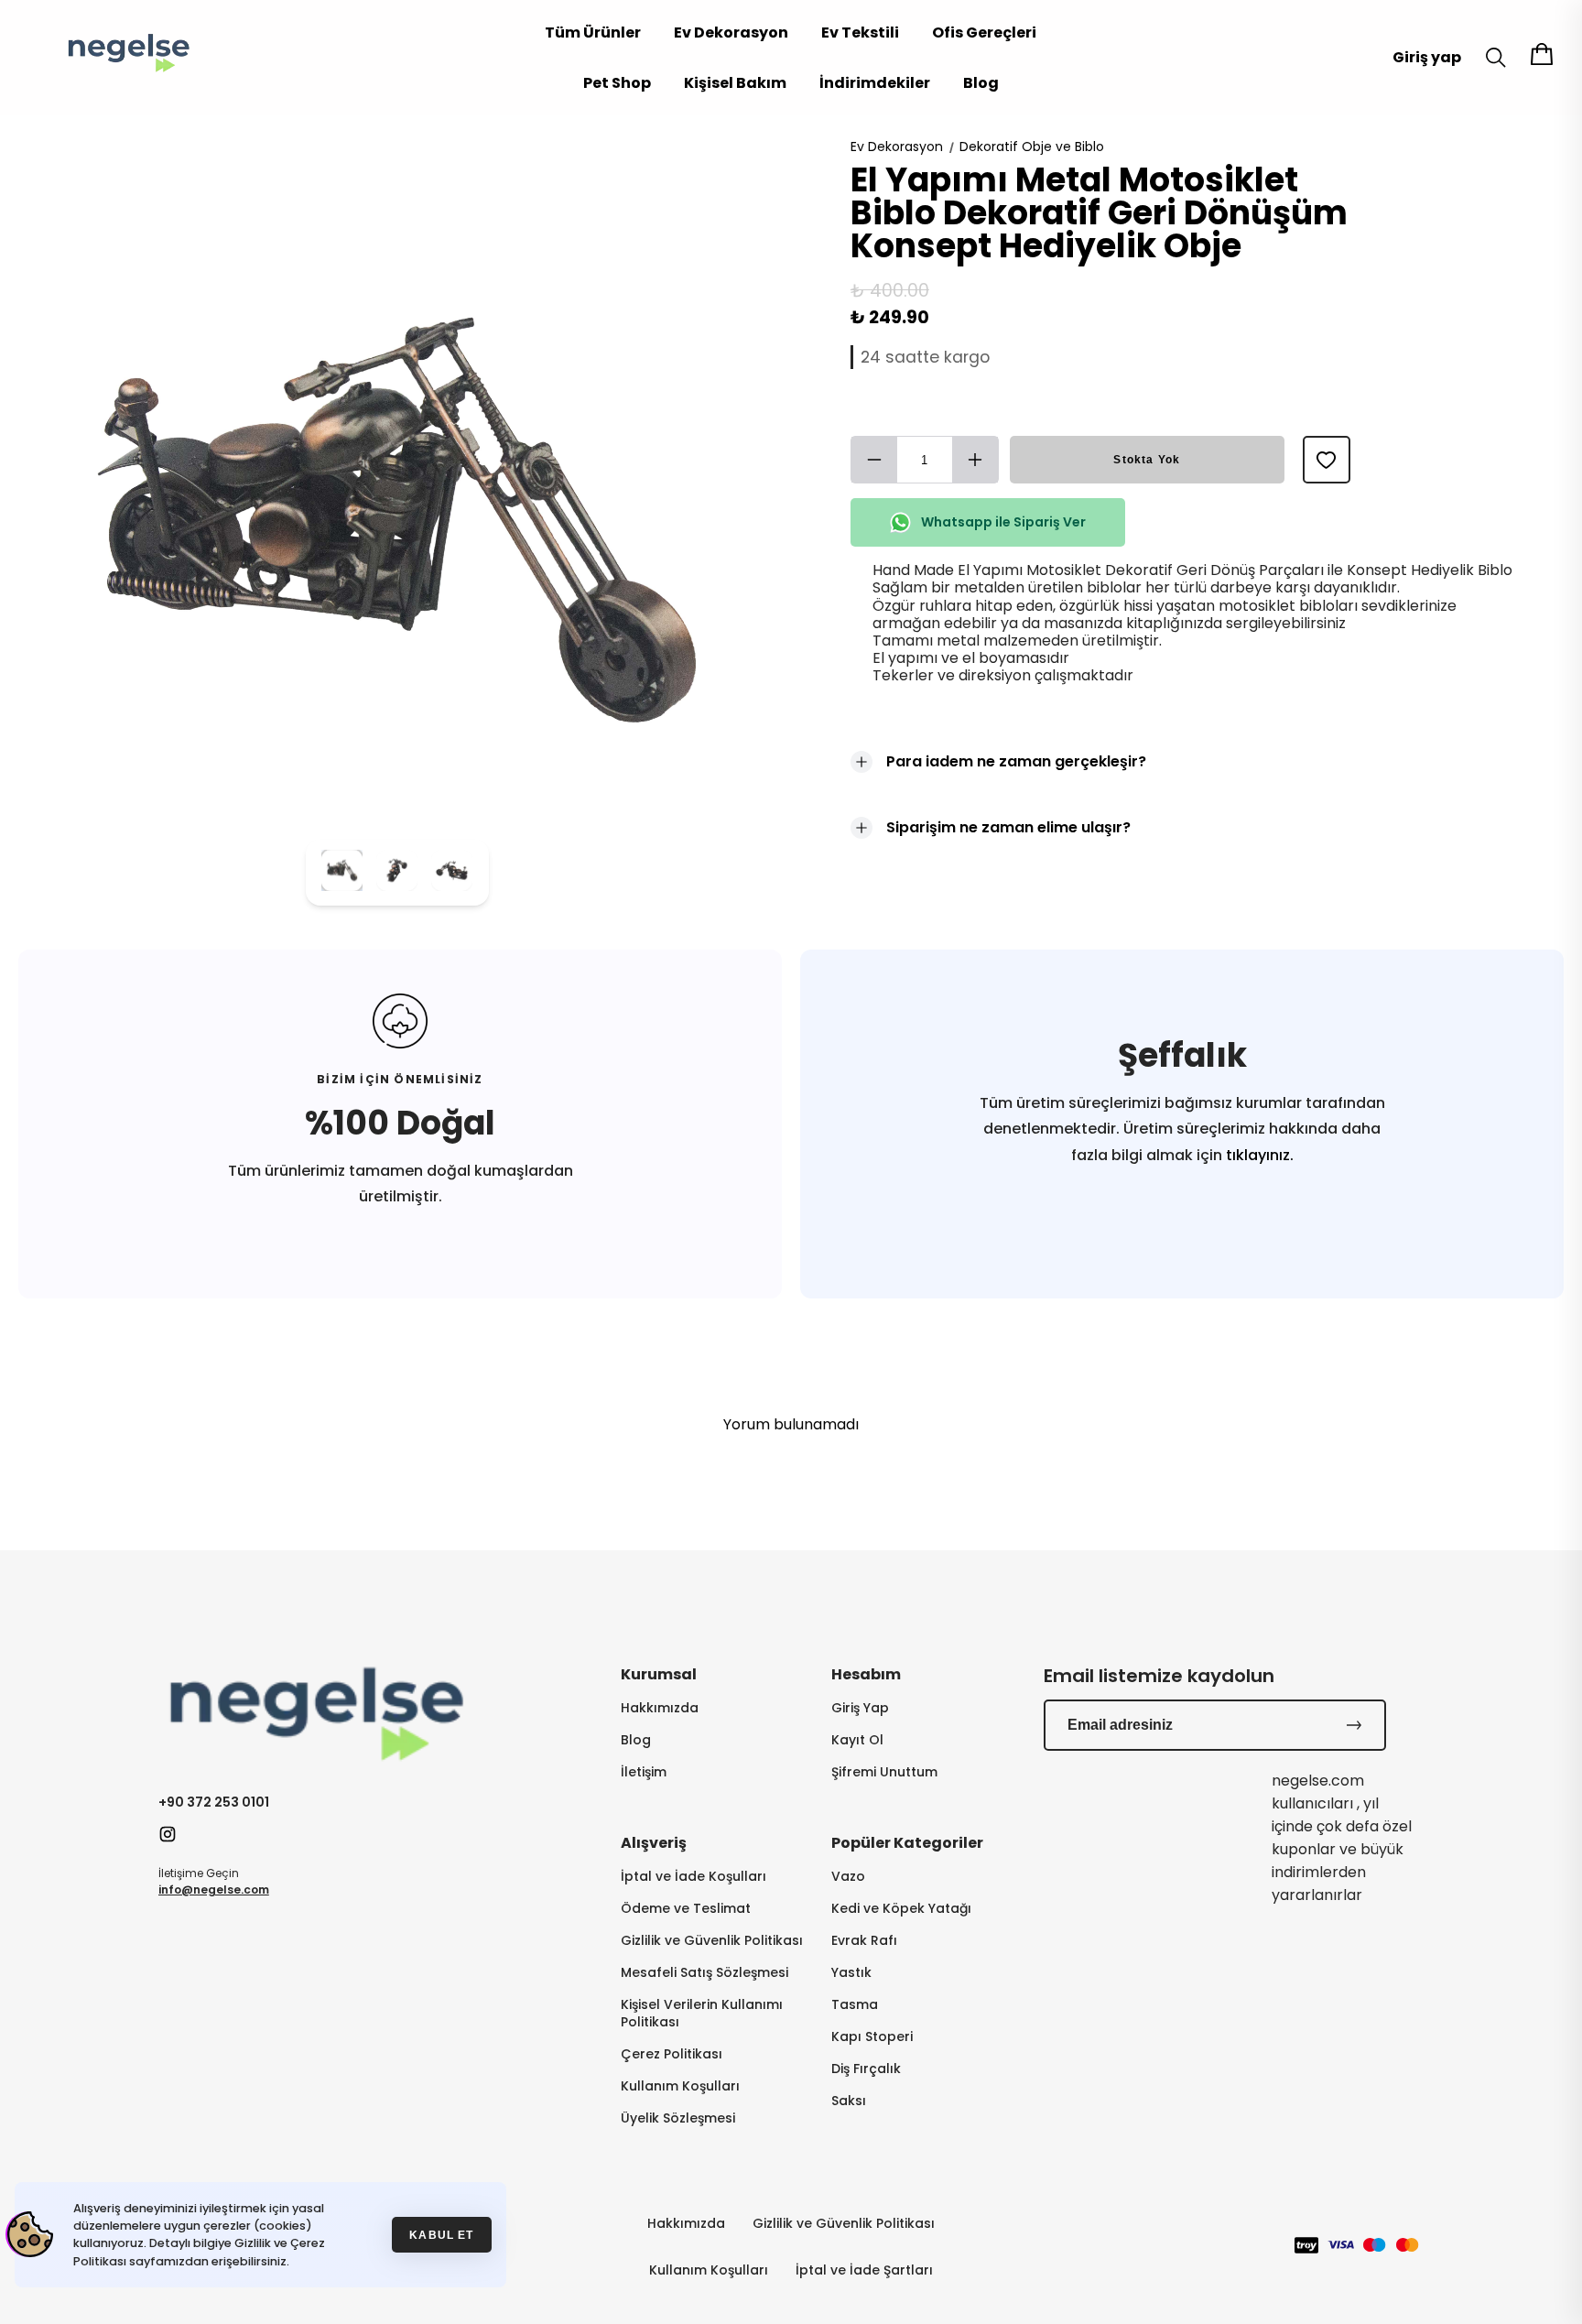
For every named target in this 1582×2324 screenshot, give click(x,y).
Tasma (855, 2005)
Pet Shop (617, 83)
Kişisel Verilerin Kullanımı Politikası (702, 2014)
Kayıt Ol (857, 1740)
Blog (981, 83)
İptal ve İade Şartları (864, 2270)
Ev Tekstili (860, 33)
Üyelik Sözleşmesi (678, 2118)
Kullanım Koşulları (680, 2086)
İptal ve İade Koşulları (693, 1877)
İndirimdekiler (875, 83)
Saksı (849, 2101)
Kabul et (441, 2235)
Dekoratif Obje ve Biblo (1032, 147)
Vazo (848, 1877)
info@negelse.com (214, 1890)
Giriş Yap (860, 1708)
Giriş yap (1427, 57)
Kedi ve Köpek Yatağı (901, 1909)
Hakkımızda (660, 1708)
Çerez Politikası (672, 2054)
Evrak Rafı (864, 1941)
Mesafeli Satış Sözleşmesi (704, 1973)
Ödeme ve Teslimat (686, 1909)
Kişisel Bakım (735, 83)
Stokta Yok (1147, 460)
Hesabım (866, 1674)
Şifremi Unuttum (884, 1772)
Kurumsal (659, 1674)
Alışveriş (654, 1843)
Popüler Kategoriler (907, 1843)
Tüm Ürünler (593, 33)
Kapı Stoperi (872, 2037)
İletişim (644, 1772)
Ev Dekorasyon (731, 33)
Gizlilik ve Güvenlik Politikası (712, 1941)
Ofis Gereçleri (984, 33)
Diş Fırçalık (866, 2069)
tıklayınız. (1258, 1155)
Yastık (851, 1973)
